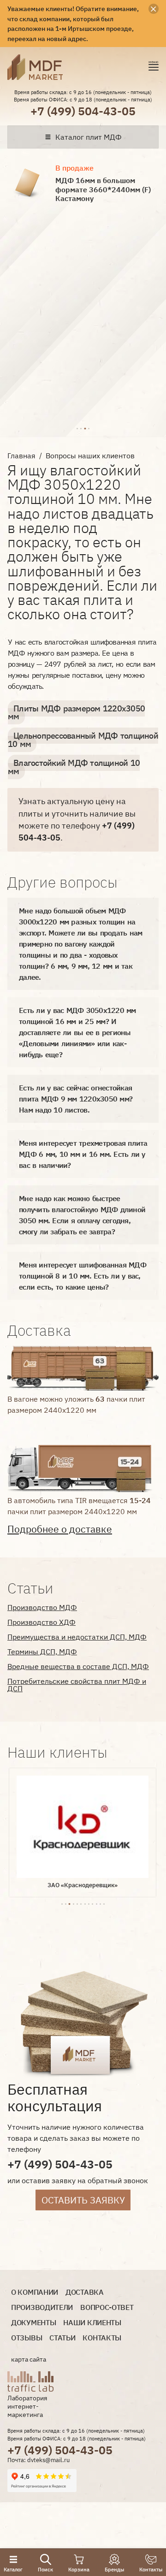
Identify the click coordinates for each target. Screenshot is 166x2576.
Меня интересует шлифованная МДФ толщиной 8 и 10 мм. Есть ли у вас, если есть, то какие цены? (83, 1276)
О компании (35, 2292)
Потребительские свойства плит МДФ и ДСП (77, 1685)
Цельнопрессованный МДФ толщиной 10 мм (83, 740)
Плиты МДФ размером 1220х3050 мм (76, 713)
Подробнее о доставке (60, 1529)
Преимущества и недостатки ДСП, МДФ (77, 1637)
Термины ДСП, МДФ (42, 1652)
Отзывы (27, 2338)
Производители (42, 2307)
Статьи (62, 2338)
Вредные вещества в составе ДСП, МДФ (78, 1666)
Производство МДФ (42, 1607)
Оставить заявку (83, 2200)
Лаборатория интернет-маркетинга (27, 2406)
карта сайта (29, 2359)
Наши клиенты (92, 2323)
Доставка (85, 2292)
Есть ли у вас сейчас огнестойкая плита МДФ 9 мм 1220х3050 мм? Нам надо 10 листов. (76, 1099)
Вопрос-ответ (107, 2307)
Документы (33, 2323)
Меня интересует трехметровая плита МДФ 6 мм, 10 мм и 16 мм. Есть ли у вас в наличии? (83, 1154)
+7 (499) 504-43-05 (83, 111)
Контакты (102, 2338)
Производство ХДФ (41, 1622)
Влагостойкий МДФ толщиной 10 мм (74, 767)
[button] (77, 427)
